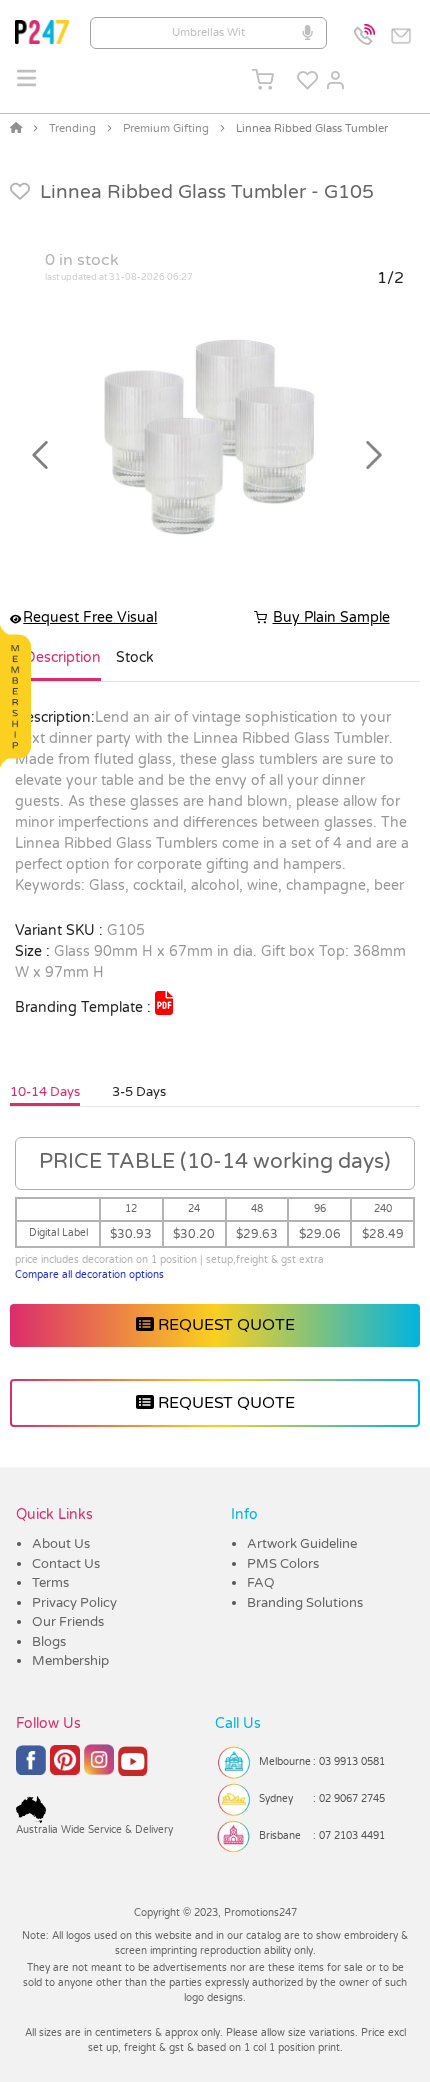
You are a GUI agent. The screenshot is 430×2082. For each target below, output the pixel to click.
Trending (72, 128)
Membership (70, 1661)
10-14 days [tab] (45, 1092)
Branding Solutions (305, 1603)
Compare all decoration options (89, 1275)
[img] (164, 1003)
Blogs (49, 1642)
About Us (61, 1544)
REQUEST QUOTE (224, 1325)
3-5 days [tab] (139, 1092)
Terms (50, 1583)
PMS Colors (283, 1564)
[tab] (63, 666)
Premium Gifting (166, 128)
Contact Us (66, 1564)
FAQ (261, 1583)
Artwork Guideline (302, 1544)
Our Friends (68, 1622)
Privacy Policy (74, 1603)
